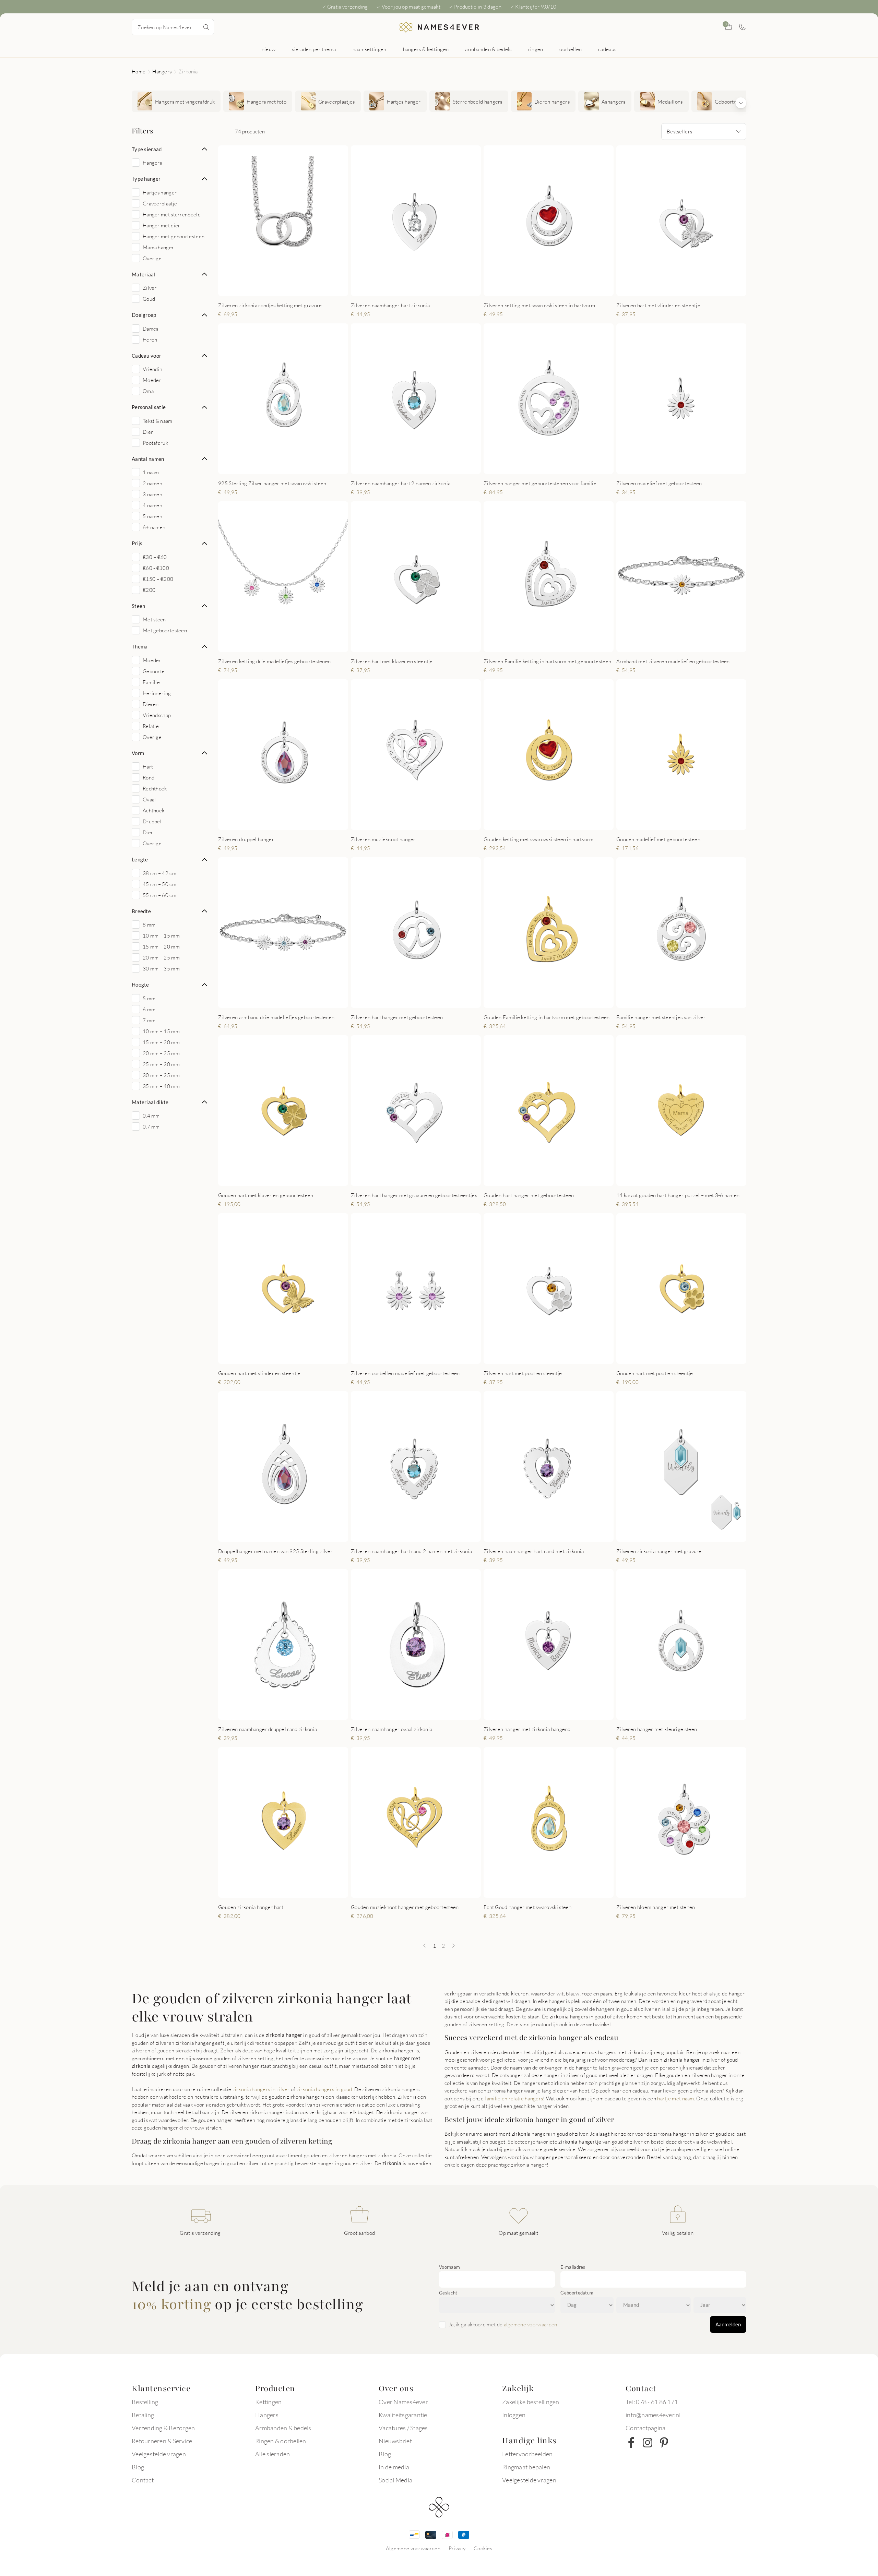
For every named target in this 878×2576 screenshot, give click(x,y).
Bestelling (145, 2402)
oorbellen (571, 49)
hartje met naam (676, 2098)
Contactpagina (645, 2428)
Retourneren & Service (162, 2441)
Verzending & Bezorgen (163, 2428)
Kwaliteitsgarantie (403, 2415)
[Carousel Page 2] (282, 288)
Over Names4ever (403, 2402)
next (337, 220)
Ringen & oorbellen (281, 2441)
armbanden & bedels (488, 49)
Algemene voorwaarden (413, 2548)
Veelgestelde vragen (159, 2454)
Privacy (457, 2548)
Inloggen (514, 2415)
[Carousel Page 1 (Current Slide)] (275, 288)
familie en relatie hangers (514, 2098)
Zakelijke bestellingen (531, 2402)
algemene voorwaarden (531, 2324)
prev (229, 220)
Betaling (143, 2415)
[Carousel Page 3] (289, 288)
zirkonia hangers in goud (324, 2089)
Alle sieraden (272, 2454)
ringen (536, 49)
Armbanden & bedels (283, 2428)
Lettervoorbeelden (527, 2454)
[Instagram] (648, 2443)
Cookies (483, 2548)
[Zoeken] (206, 27)
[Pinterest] (664, 2443)
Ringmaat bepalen (526, 2467)
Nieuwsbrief (395, 2441)
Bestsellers (679, 131)
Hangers (162, 71)
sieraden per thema (314, 49)
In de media (394, 2467)
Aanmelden (728, 2324)
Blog (138, 2467)
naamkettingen (370, 49)
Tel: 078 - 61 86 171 (652, 2402)
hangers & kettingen (426, 49)
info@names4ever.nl (653, 2415)
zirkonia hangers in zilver (262, 2089)
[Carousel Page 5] (296, 1000)
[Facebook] (631, 2443)
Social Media (395, 2480)
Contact (143, 2480)
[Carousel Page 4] (558, 288)
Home (139, 71)
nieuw (269, 49)
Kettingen (268, 2402)
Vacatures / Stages (403, 2428)
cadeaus (607, 49)
